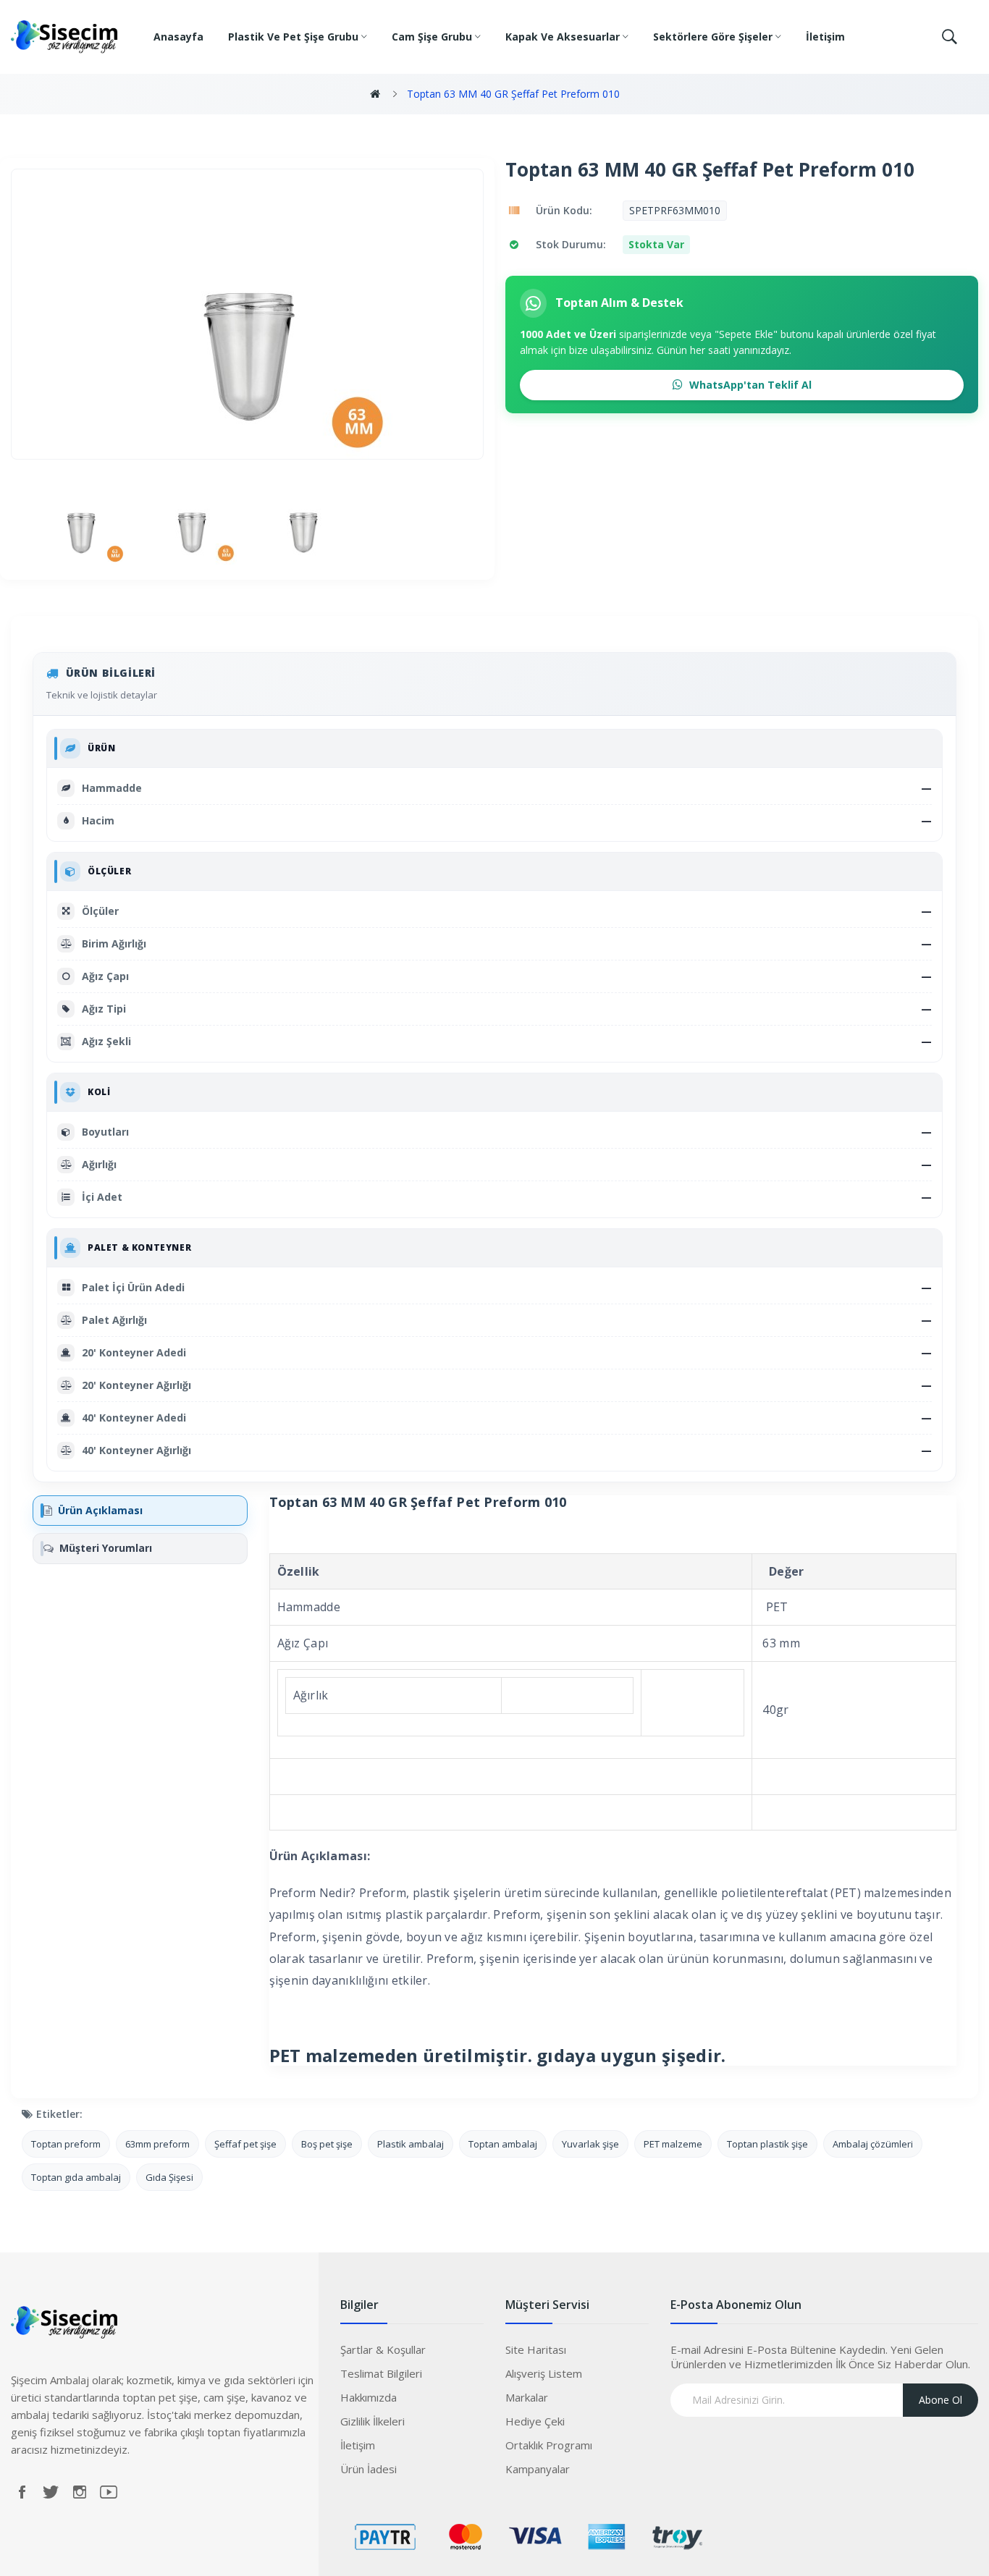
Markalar (527, 2397)
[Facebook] (22, 2492)
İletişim (358, 2445)
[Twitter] (51, 2492)
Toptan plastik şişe (767, 2144)
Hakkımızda (369, 2397)
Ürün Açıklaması (100, 1510)
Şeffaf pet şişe (245, 2144)
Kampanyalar (538, 2469)
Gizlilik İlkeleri (373, 2421)
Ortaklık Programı (549, 2445)
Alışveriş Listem (544, 2373)
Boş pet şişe (327, 2144)
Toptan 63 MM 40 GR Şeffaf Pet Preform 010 (513, 94)
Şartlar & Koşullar (383, 2349)
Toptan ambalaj (503, 2144)
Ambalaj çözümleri (873, 2144)
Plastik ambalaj (411, 2144)
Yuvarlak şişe (590, 2144)
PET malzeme (673, 2144)
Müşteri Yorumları (106, 1548)
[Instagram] (80, 2492)
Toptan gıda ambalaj (76, 2177)
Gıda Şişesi (169, 2177)
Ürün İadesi (369, 2469)
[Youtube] (109, 2492)
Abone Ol (940, 2400)
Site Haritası (536, 2349)
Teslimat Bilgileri (381, 2373)
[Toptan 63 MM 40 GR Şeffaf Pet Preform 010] (81, 519)
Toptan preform (66, 2144)
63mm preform (157, 2144)
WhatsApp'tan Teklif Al (749, 385)
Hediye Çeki (535, 2421)
